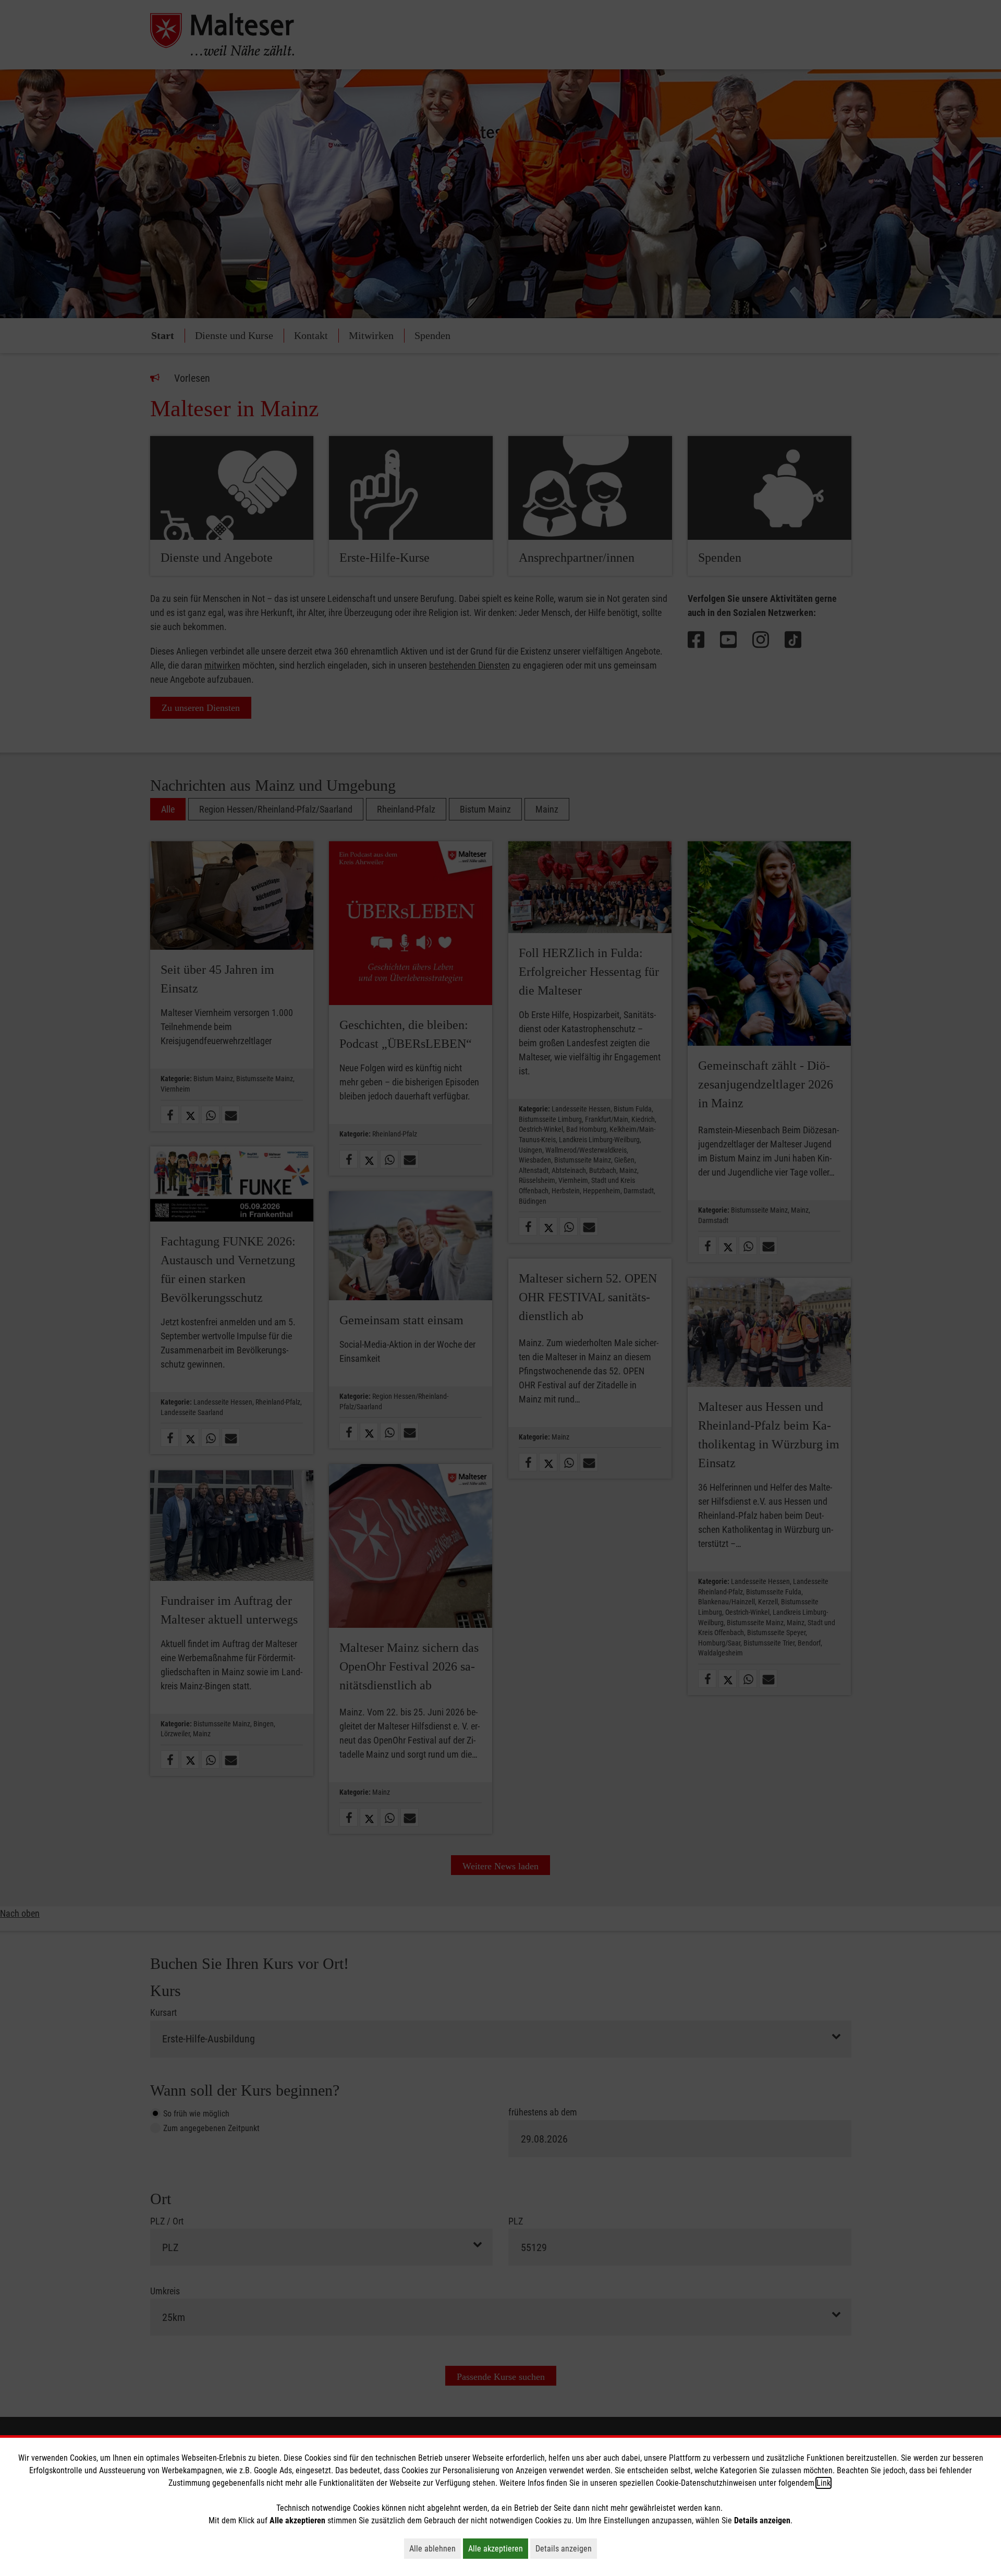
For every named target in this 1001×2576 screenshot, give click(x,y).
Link (823, 2483)
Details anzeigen (566, 2548)
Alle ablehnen (435, 2548)
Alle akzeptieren (498, 2548)
